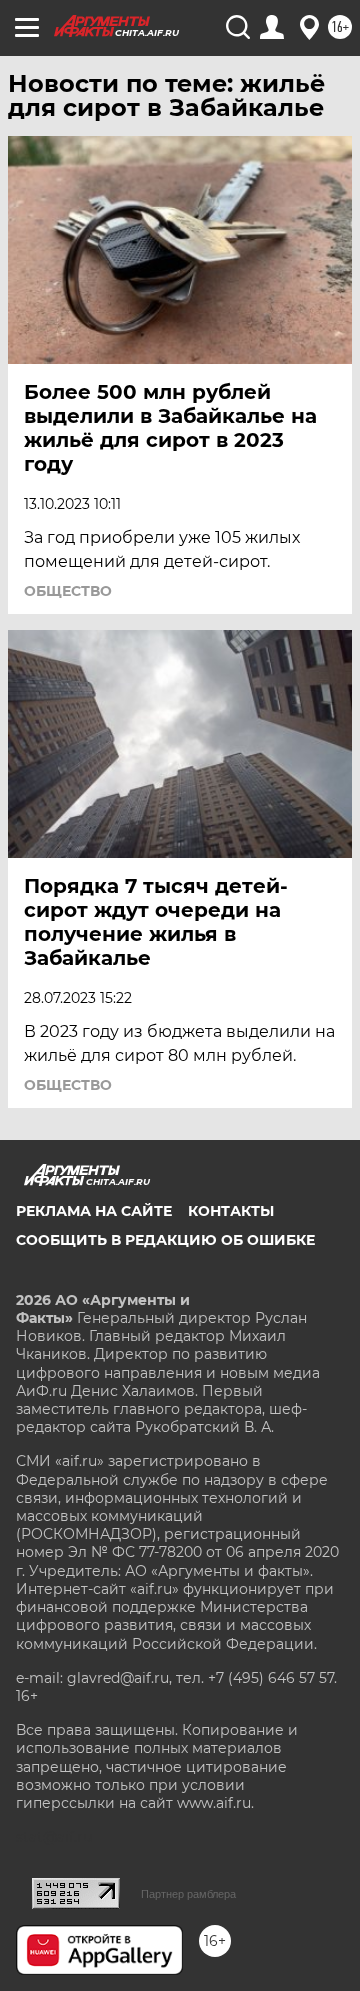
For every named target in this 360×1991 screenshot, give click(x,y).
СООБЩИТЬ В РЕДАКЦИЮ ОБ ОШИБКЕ (165, 1240)
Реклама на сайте (94, 1211)
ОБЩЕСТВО (68, 591)
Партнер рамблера (188, 1894)
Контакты (231, 1211)
